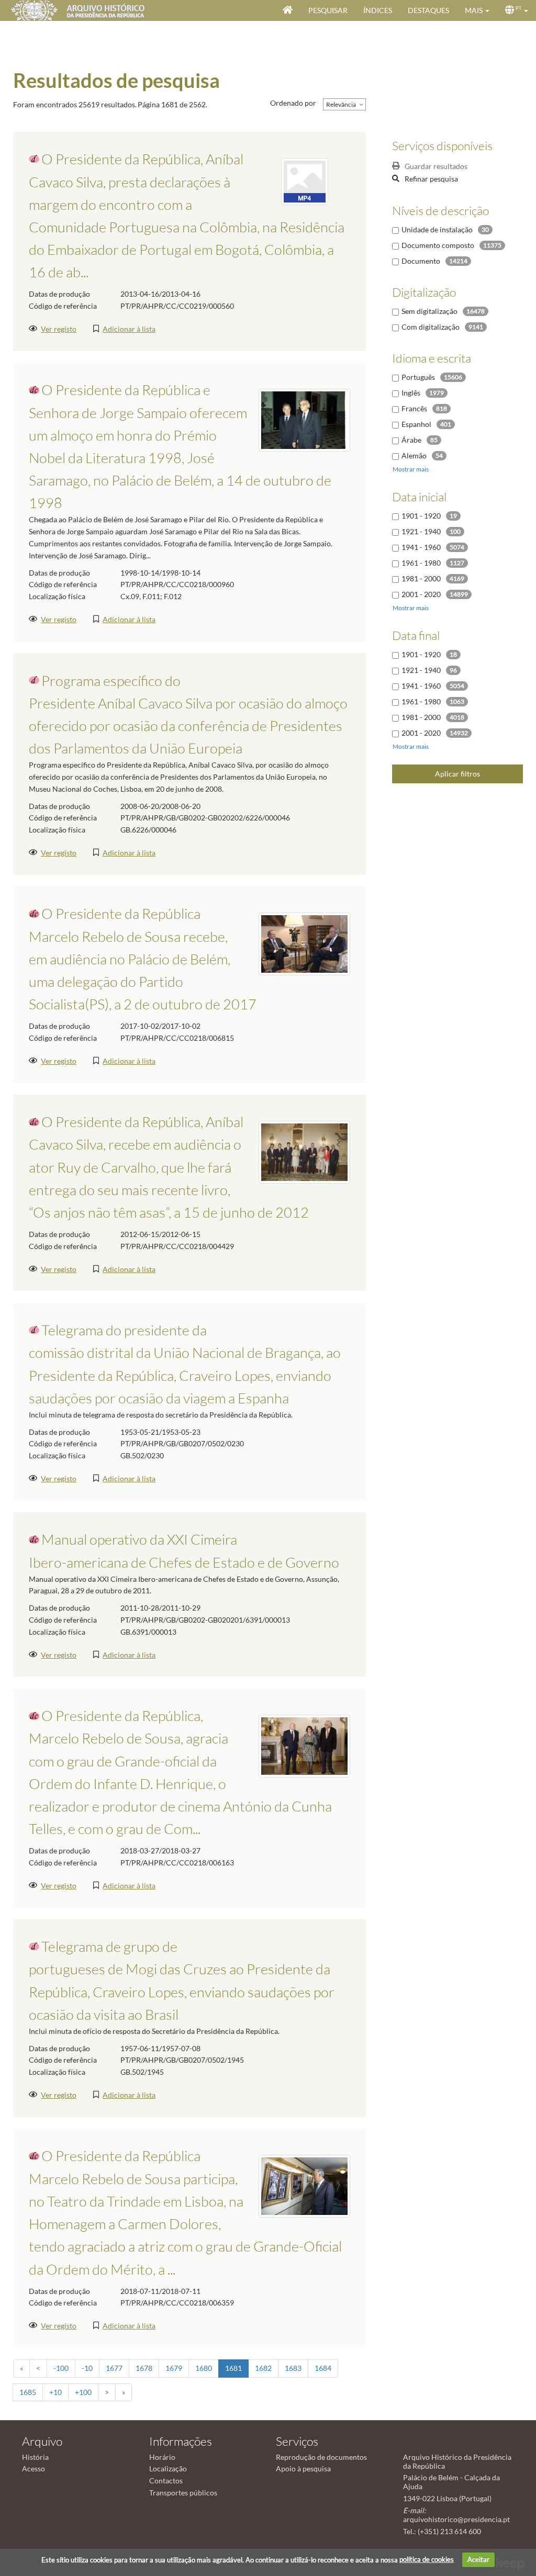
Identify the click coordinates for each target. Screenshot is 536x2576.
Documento (421, 261)
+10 (55, 2392)
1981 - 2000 (421, 578)
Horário (162, 2457)
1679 (174, 2368)
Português (418, 377)
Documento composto (438, 245)
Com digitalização (431, 327)
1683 (293, 2368)
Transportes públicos (183, 2493)
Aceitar (478, 2559)
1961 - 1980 (421, 563)
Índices (378, 10)
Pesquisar (328, 10)
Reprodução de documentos (321, 2457)
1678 (144, 2368)
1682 (263, 2368)
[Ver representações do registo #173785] (304, 1745)
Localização (168, 2468)
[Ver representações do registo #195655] (304, 943)
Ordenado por (293, 103)
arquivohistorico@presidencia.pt (456, 2519)
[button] (477, 10)
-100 (61, 2368)
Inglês (411, 393)
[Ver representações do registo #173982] (304, 2185)
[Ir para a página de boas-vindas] (288, 10)
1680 (204, 2368)
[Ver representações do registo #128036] (304, 419)
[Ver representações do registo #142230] (304, 1151)
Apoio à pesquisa (303, 2468)
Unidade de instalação (437, 229)
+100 (83, 2392)
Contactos (166, 2481)
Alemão (414, 455)
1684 (323, 2368)
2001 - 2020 (421, 594)
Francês (414, 408)
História (35, 2457)
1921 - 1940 (421, 531)
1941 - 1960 (421, 547)
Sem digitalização (429, 311)
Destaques (428, 10)
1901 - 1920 (421, 516)
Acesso (33, 2468)
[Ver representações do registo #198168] (305, 181)
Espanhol (416, 424)
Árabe (411, 440)
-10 (87, 2368)
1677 (114, 2368)
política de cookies (427, 2559)
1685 (28, 2392)
